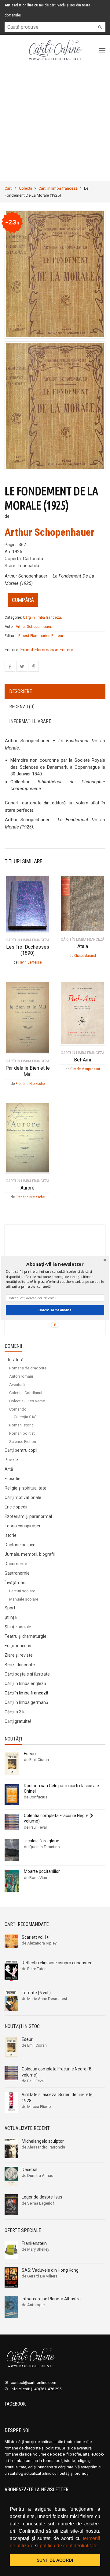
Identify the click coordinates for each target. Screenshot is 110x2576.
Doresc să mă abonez (55, 1310)
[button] (55, 1264)
